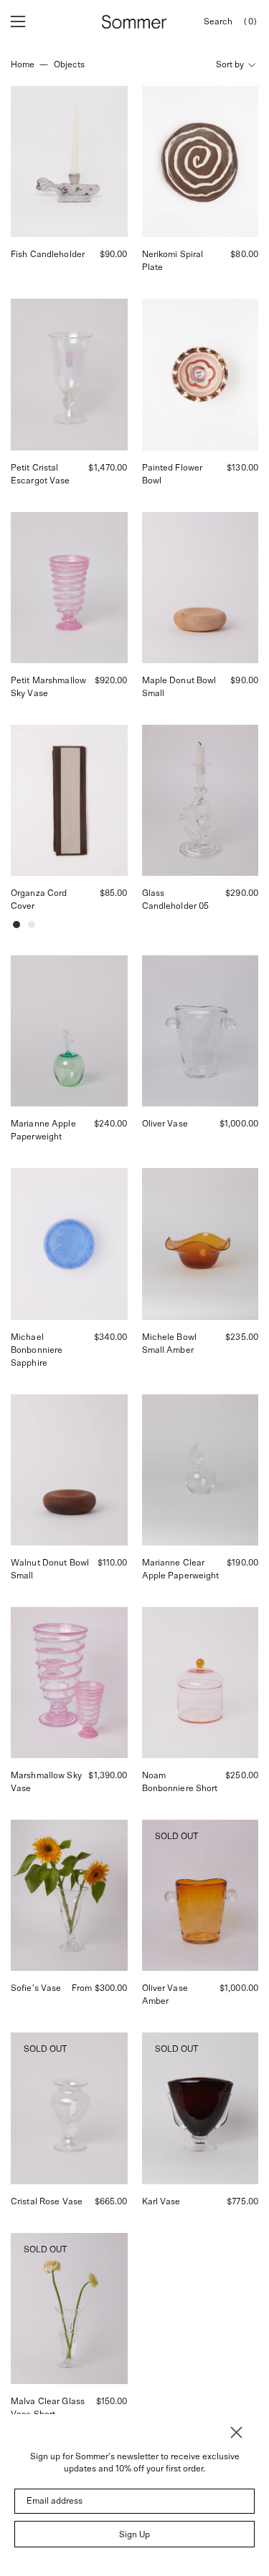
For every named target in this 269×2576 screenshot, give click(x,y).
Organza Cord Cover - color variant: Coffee (16, 925)
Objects (70, 64)
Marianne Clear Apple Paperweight (181, 1569)
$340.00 (111, 1337)
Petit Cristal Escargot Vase (41, 474)
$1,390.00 (108, 1775)
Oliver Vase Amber (165, 1994)
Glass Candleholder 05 (176, 899)
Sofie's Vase (36, 1988)
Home (23, 64)
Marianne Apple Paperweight (43, 1130)
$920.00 (111, 680)
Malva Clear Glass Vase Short (48, 2408)
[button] (218, 22)
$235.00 (242, 1337)
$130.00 (242, 468)
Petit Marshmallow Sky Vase (48, 687)
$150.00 (112, 2401)
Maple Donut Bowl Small (179, 687)
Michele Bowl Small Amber (169, 1344)
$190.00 (242, 1563)
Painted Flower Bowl (173, 474)
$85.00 (114, 893)
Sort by (230, 64)
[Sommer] (135, 22)
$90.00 (114, 254)
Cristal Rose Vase (47, 2201)
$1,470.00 (108, 468)
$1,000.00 (239, 1124)
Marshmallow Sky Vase (46, 1782)
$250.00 (242, 1775)
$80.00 (244, 254)
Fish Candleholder (48, 254)
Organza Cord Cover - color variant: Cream (32, 925)
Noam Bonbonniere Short (180, 1782)
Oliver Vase (165, 1124)
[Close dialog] (236, 2432)
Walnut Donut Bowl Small (50, 1569)
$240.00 (111, 1124)
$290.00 (242, 893)
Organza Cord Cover (39, 899)
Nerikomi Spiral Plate (173, 261)
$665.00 (111, 2201)
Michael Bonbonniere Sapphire (37, 1350)
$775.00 (242, 2201)
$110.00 (113, 1563)
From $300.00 (99, 1988)
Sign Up (134, 2534)
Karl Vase (161, 2201)
